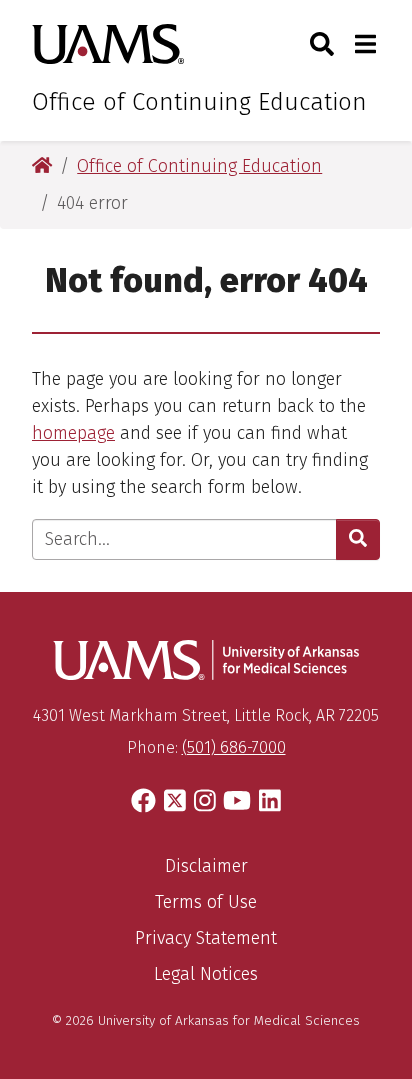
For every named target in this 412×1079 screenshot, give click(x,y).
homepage (73, 433)
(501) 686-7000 (234, 747)
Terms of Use (206, 902)
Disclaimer (206, 866)
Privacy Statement (206, 938)
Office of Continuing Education (199, 102)
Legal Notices (206, 974)
